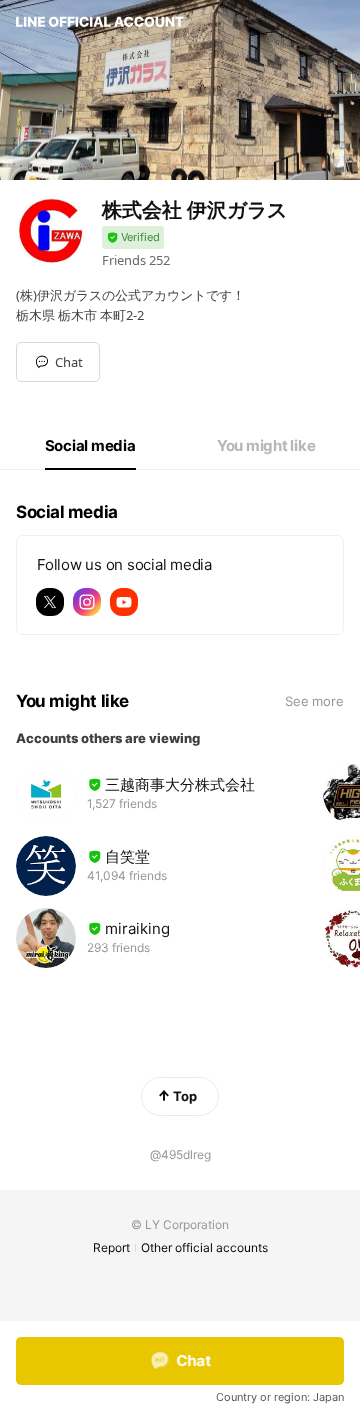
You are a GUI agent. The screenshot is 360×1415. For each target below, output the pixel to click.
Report (111, 1247)
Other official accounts (204, 1247)
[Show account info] (133, 237)
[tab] (90, 446)
